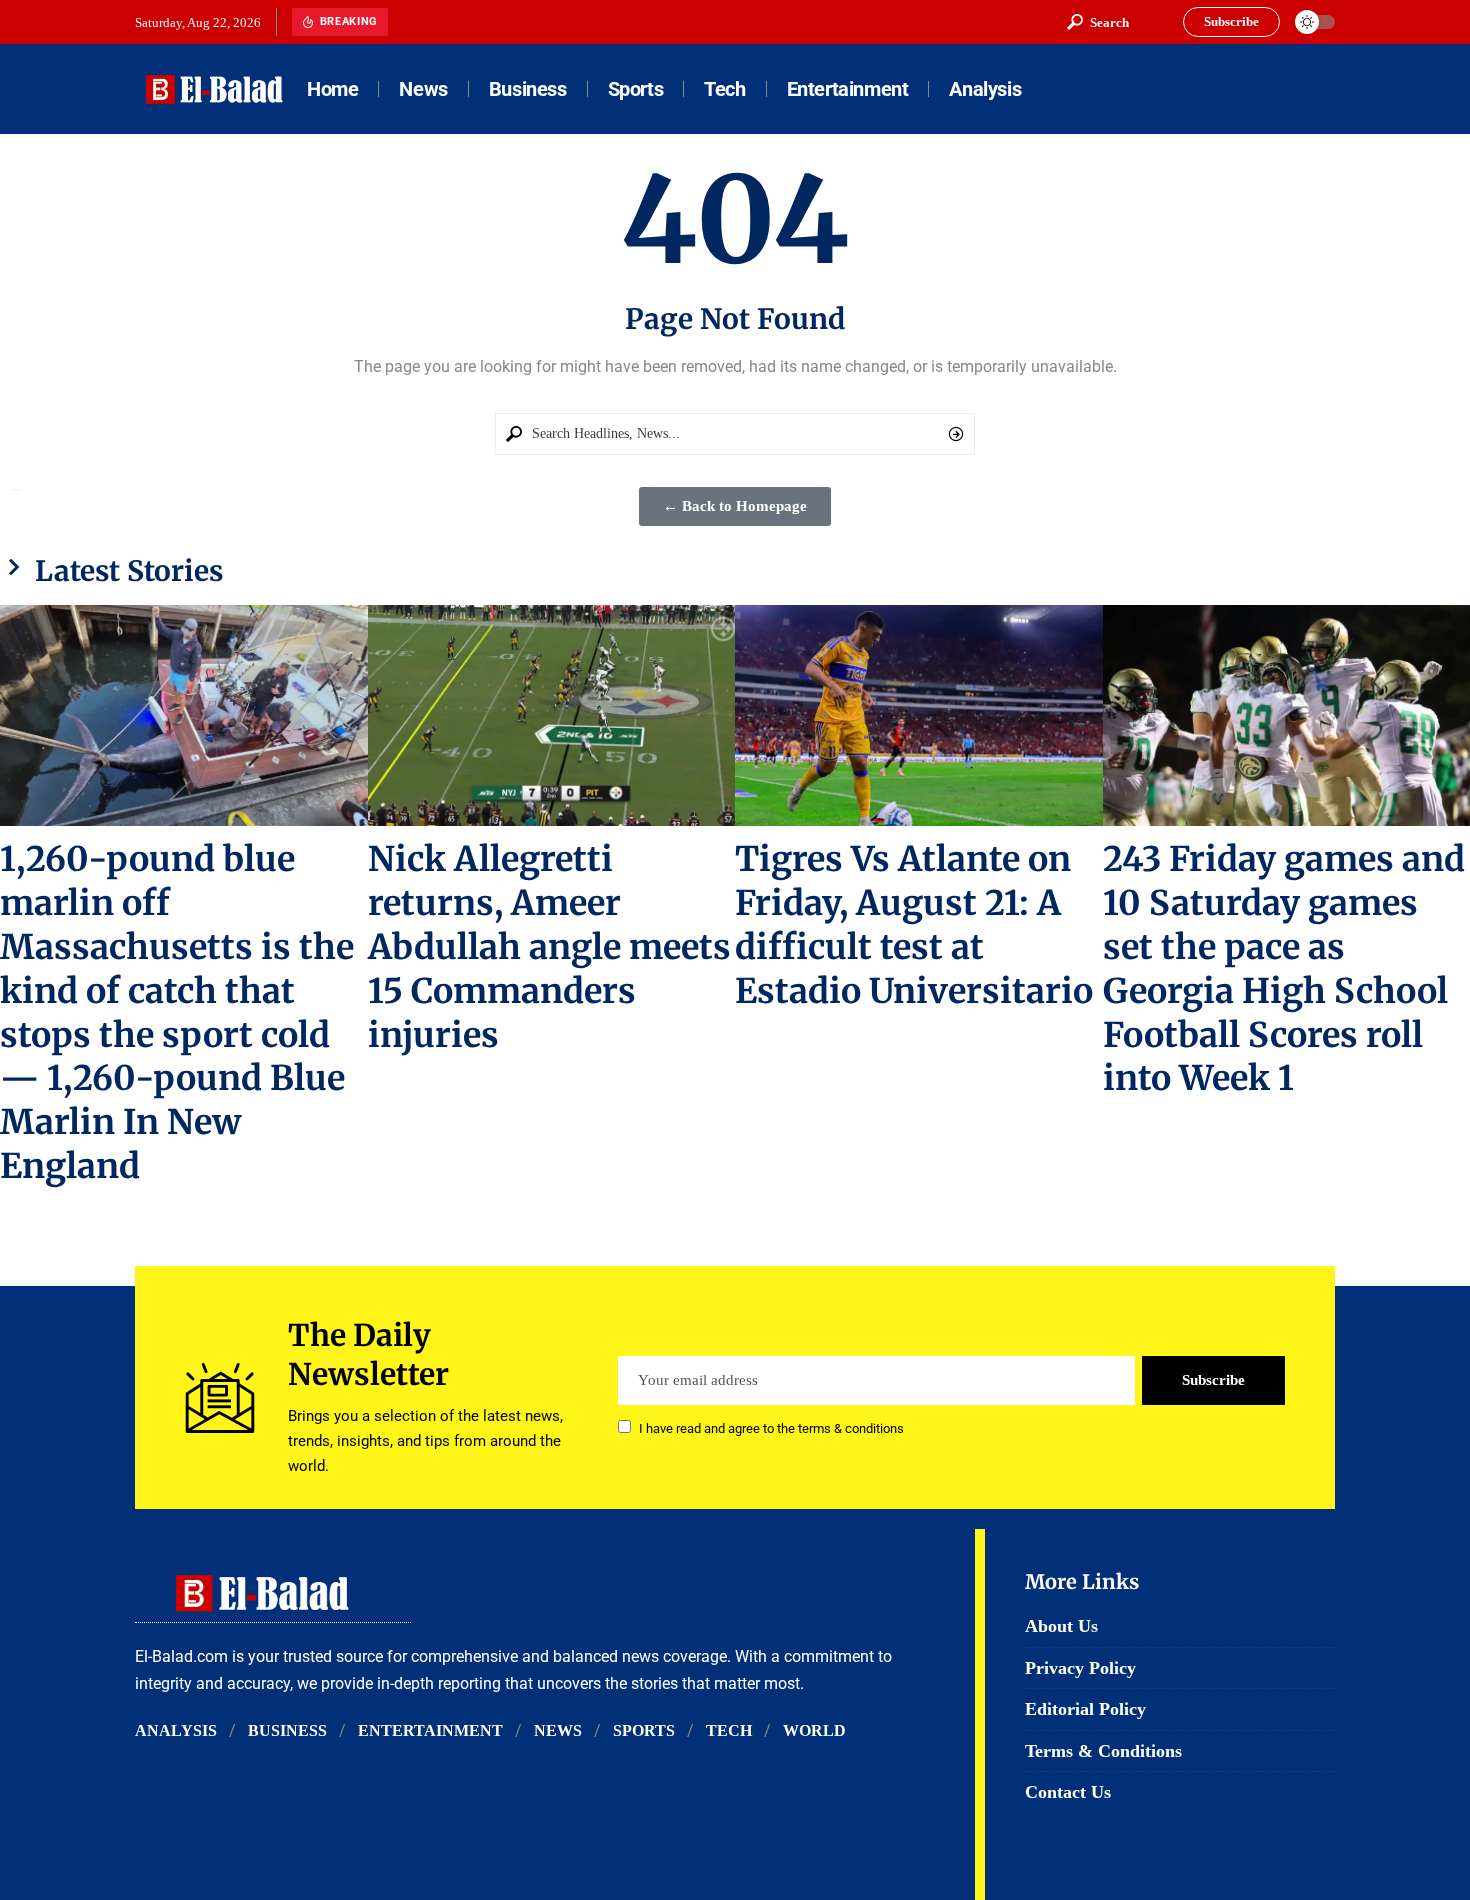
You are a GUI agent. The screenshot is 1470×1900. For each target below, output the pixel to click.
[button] (1098, 22)
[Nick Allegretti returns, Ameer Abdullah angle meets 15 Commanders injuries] (552, 715)
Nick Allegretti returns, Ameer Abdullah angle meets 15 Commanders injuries (549, 947)
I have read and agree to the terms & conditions (771, 1428)
